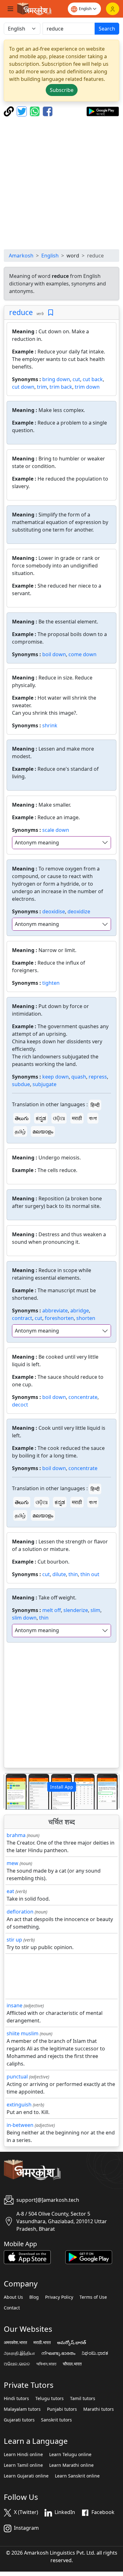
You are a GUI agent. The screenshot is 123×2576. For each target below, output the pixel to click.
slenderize (76, 1610)
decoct (20, 1405)
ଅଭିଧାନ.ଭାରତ (17, 2364)
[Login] (113, 9)
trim (42, 387)
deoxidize (79, 911)
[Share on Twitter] (23, 111)
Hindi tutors (16, 2398)
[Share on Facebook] (48, 111)
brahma (16, 1835)
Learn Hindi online (23, 2455)
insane (15, 2005)
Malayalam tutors (22, 2409)
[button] (13, 1791)
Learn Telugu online (70, 2455)
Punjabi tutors (62, 2409)
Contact (12, 2308)
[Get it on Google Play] (103, 111)
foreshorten (59, 1318)
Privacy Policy (59, 2297)
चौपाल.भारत (72, 2364)
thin (73, 1574)
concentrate (83, 1397)
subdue (21, 1084)
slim (95, 1610)
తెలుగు (22, 1118)
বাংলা (93, 1118)
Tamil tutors (83, 2398)
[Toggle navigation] (10, 9)
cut (76, 379)
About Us (13, 2297)
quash (79, 1077)
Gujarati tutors (19, 2420)
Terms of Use (93, 2297)
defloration (20, 1912)
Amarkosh (21, 256)
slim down (24, 1618)
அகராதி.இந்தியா (19, 2353)
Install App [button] (62, 1787)
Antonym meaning (37, 843)
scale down (56, 830)
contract (22, 1318)
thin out (90, 1574)
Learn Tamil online (23, 2465)
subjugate (44, 1084)
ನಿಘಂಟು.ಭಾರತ (95, 2353)
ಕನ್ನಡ (41, 1118)
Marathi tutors (99, 2409)
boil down (54, 654)
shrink (50, 725)
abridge (80, 1311)
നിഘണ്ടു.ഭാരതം (58, 2353)
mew (12, 1863)
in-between (20, 2125)
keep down (56, 1077)
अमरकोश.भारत (15, 2342)
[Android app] (89, 2257)
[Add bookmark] (51, 313)
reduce (21, 312)
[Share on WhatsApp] (35, 111)
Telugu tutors (50, 2398)
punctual (17, 2077)
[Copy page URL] (10, 111)
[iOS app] (27, 2257)
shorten (86, 1318)
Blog (34, 2297)
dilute (59, 1574)
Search (107, 29)
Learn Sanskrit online (77, 2476)
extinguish (19, 2105)
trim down (87, 387)
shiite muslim (23, 2033)
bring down (56, 379)
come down (82, 654)
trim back (61, 387)
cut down (23, 387)
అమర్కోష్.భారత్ (72, 2342)
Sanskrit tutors (56, 2420)
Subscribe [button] (62, 90)
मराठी (77, 1118)
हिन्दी (95, 1105)
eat (10, 1891)
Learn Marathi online (71, 2465)
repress (98, 1077)
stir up (14, 1940)
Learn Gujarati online (26, 2476)
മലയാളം (43, 1131)
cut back (93, 379)
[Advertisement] (61, 183)
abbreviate (55, 1311)
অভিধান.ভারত (46, 2364)
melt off (52, 1610)
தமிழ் (20, 1131)
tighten (51, 983)
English (50, 256)
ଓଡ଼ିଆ (59, 1118)
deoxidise (54, 911)
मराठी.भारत (42, 2342)
